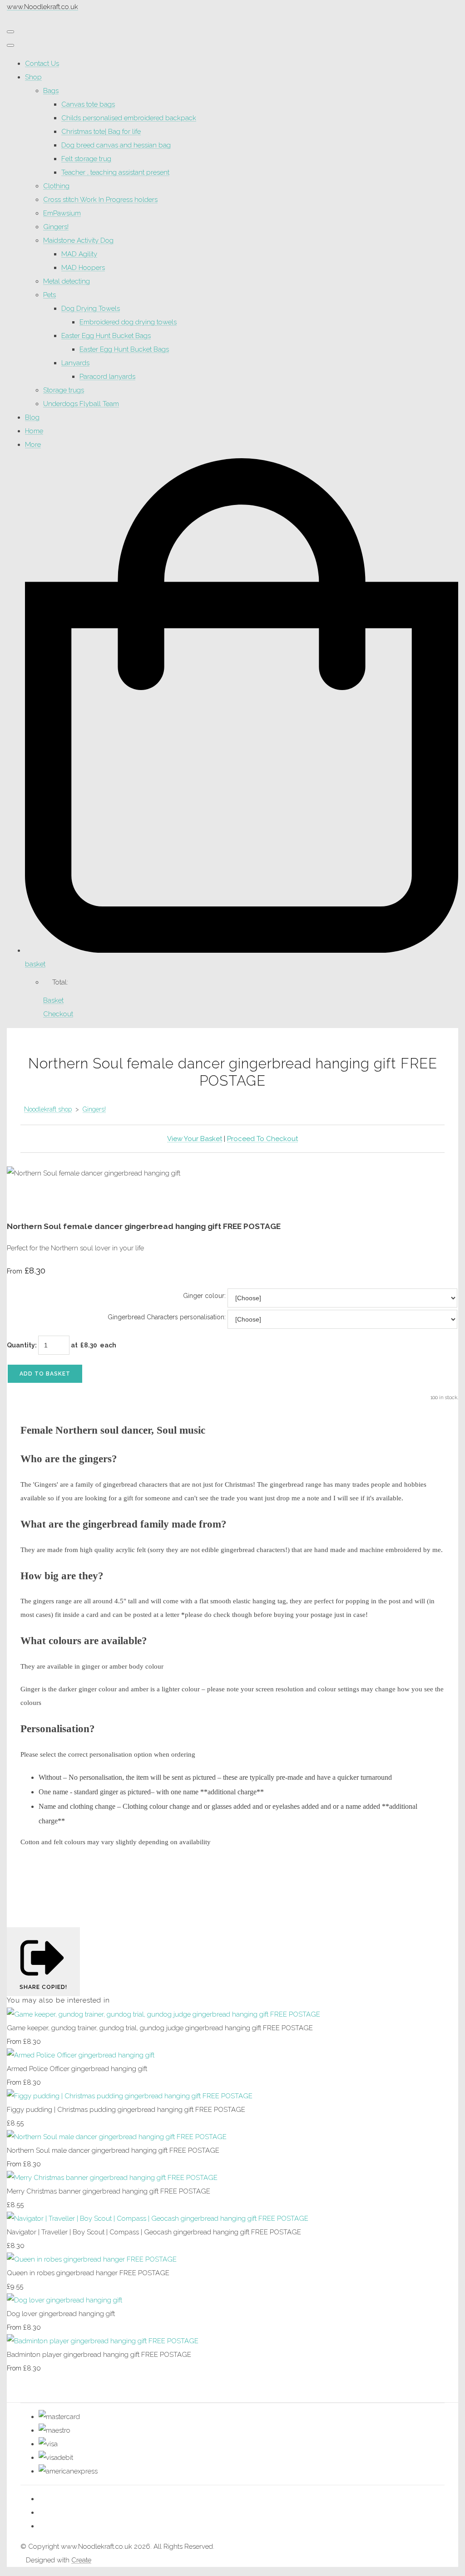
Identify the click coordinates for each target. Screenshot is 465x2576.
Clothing (56, 186)
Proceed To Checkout (262, 1139)
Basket (53, 1000)
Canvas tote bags (88, 104)
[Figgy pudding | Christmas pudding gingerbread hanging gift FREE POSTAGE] (130, 2096)
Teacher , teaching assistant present (115, 172)
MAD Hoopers (83, 268)
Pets (49, 295)
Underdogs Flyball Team (81, 404)
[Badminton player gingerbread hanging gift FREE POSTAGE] (103, 2341)
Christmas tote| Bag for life (101, 132)
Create (81, 2560)
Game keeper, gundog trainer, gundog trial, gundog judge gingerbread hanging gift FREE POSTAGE (160, 2028)
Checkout (58, 1014)
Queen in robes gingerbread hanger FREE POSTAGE (88, 2273)
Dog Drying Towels (91, 309)
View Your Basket (195, 1139)
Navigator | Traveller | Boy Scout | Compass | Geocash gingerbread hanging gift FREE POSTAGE (154, 2232)
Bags (51, 91)
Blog (32, 417)
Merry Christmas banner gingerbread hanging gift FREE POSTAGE (109, 2191)
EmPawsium (62, 213)
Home (34, 431)
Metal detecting (67, 281)
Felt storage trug (86, 159)
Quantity (21, 1345)
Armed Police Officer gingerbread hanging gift (77, 2069)
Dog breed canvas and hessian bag (116, 145)
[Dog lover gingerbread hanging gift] (64, 2300)
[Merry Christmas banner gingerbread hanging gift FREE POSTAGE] (112, 2178)
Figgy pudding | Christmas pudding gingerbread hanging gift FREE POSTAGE (126, 2110)
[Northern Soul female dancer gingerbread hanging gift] (20, 1200)
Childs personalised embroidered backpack (129, 118)
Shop (33, 77)
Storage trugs (64, 390)
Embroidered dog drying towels (128, 322)
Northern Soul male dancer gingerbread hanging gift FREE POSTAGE (113, 2150)
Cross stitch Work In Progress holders (100, 200)
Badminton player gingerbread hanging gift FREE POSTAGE (99, 2355)
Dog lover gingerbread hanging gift (61, 2314)
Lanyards (75, 363)
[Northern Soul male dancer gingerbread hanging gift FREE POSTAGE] (117, 2137)
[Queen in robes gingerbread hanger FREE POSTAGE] (92, 2259)
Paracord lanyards (107, 377)
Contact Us (42, 64)
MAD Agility (79, 254)
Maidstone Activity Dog (78, 240)
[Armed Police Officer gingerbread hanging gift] (81, 2055)
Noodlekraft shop (48, 1109)
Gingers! (56, 227)
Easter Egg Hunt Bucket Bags (106, 336)
